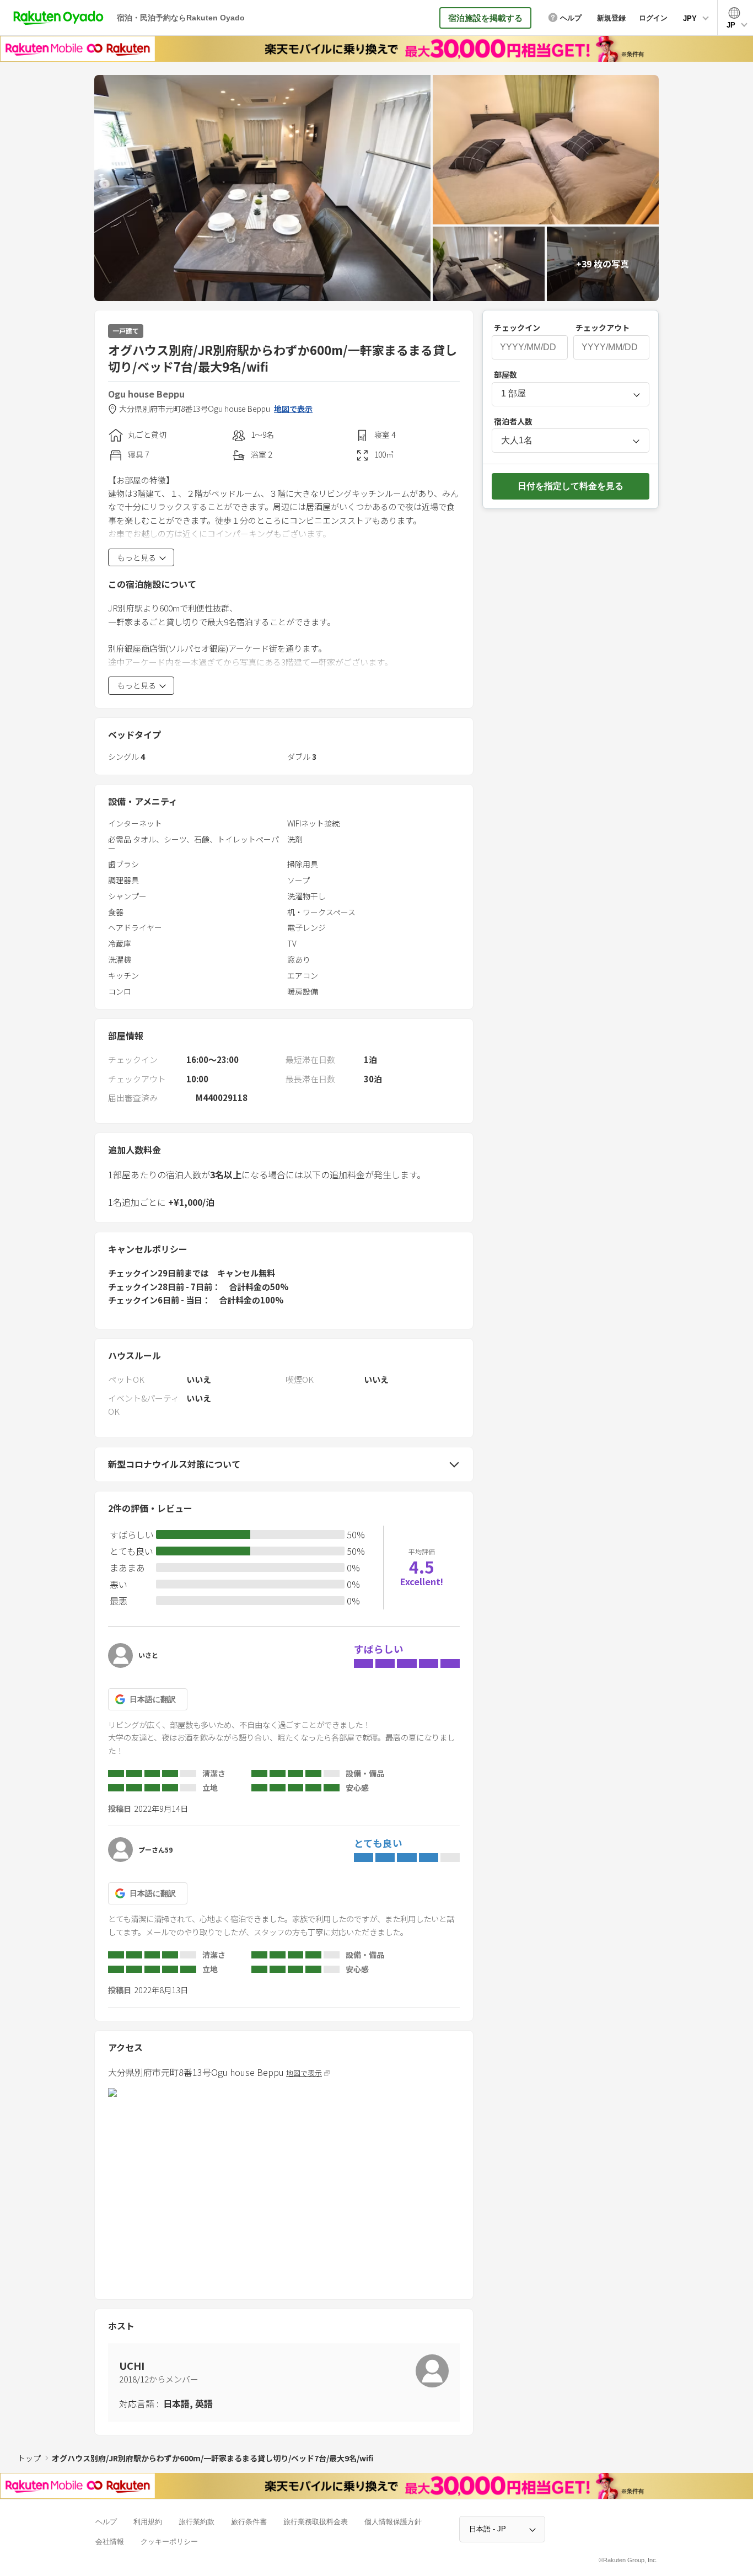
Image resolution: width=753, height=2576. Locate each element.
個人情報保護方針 (393, 2522)
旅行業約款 (197, 2522)
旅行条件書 (249, 2522)
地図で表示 (293, 409)
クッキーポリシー (169, 2542)
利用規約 (148, 2522)
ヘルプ (106, 2522)
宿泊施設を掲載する (485, 18)
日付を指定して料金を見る (571, 486)
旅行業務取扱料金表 (316, 2522)
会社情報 (110, 2542)
